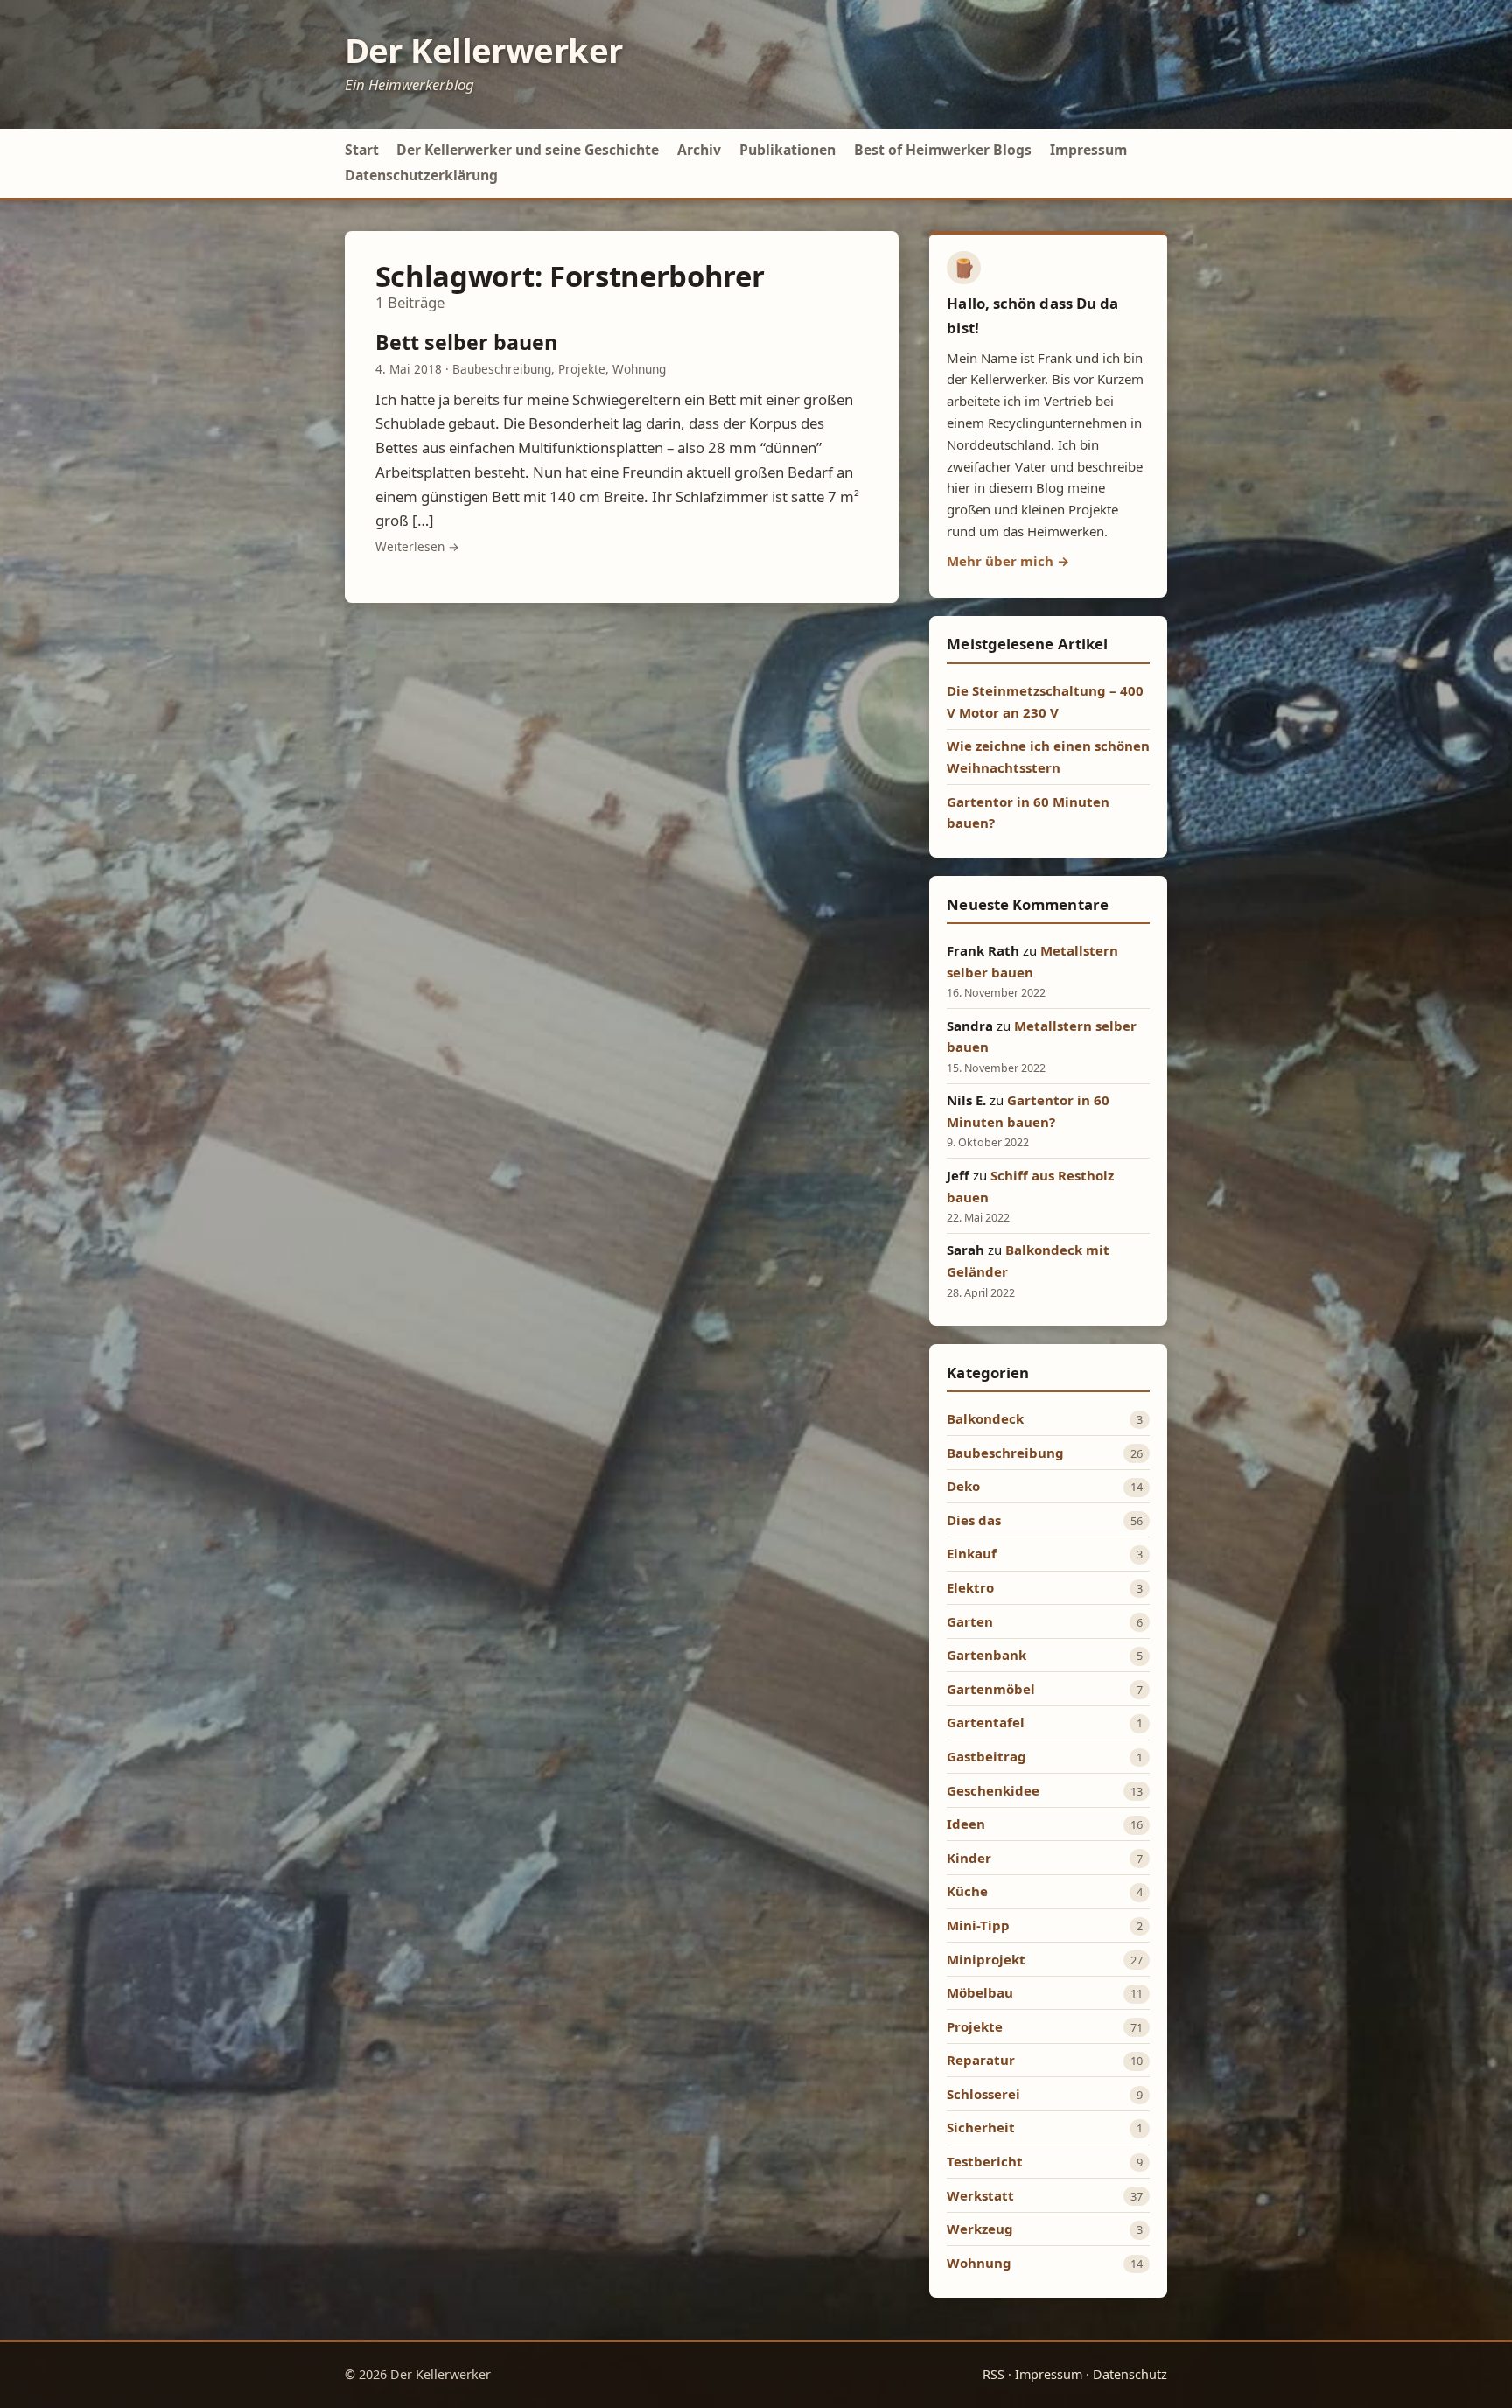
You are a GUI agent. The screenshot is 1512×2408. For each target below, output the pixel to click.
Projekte (582, 369)
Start (362, 150)
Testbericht (985, 2161)
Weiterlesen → (417, 546)
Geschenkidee (993, 1790)
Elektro (970, 1587)
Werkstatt (980, 2195)
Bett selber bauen (466, 342)
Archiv (699, 150)
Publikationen (787, 150)
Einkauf (972, 1553)
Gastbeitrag (987, 1756)
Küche (967, 1891)
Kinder (969, 1858)
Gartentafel (986, 1722)
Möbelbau (980, 1992)
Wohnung (639, 369)
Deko (963, 1486)
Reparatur (981, 2060)
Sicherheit (981, 2127)
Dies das (974, 1520)
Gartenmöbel (991, 1689)
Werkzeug (980, 2229)
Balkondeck (985, 1418)
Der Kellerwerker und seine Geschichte (528, 150)
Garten (970, 1621)
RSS (994, 2374)
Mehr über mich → (1008, 561)
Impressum (1088, 150)
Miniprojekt (986, 1959)
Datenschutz (1130, 2374)
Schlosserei (983, 2094)
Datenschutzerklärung (421, 175)
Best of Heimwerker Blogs (943, 150)
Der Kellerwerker (484, 50)
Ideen (966, 1823)
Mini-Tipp (978, 1925)
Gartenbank (987, 1655)
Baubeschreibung (502, 369)
